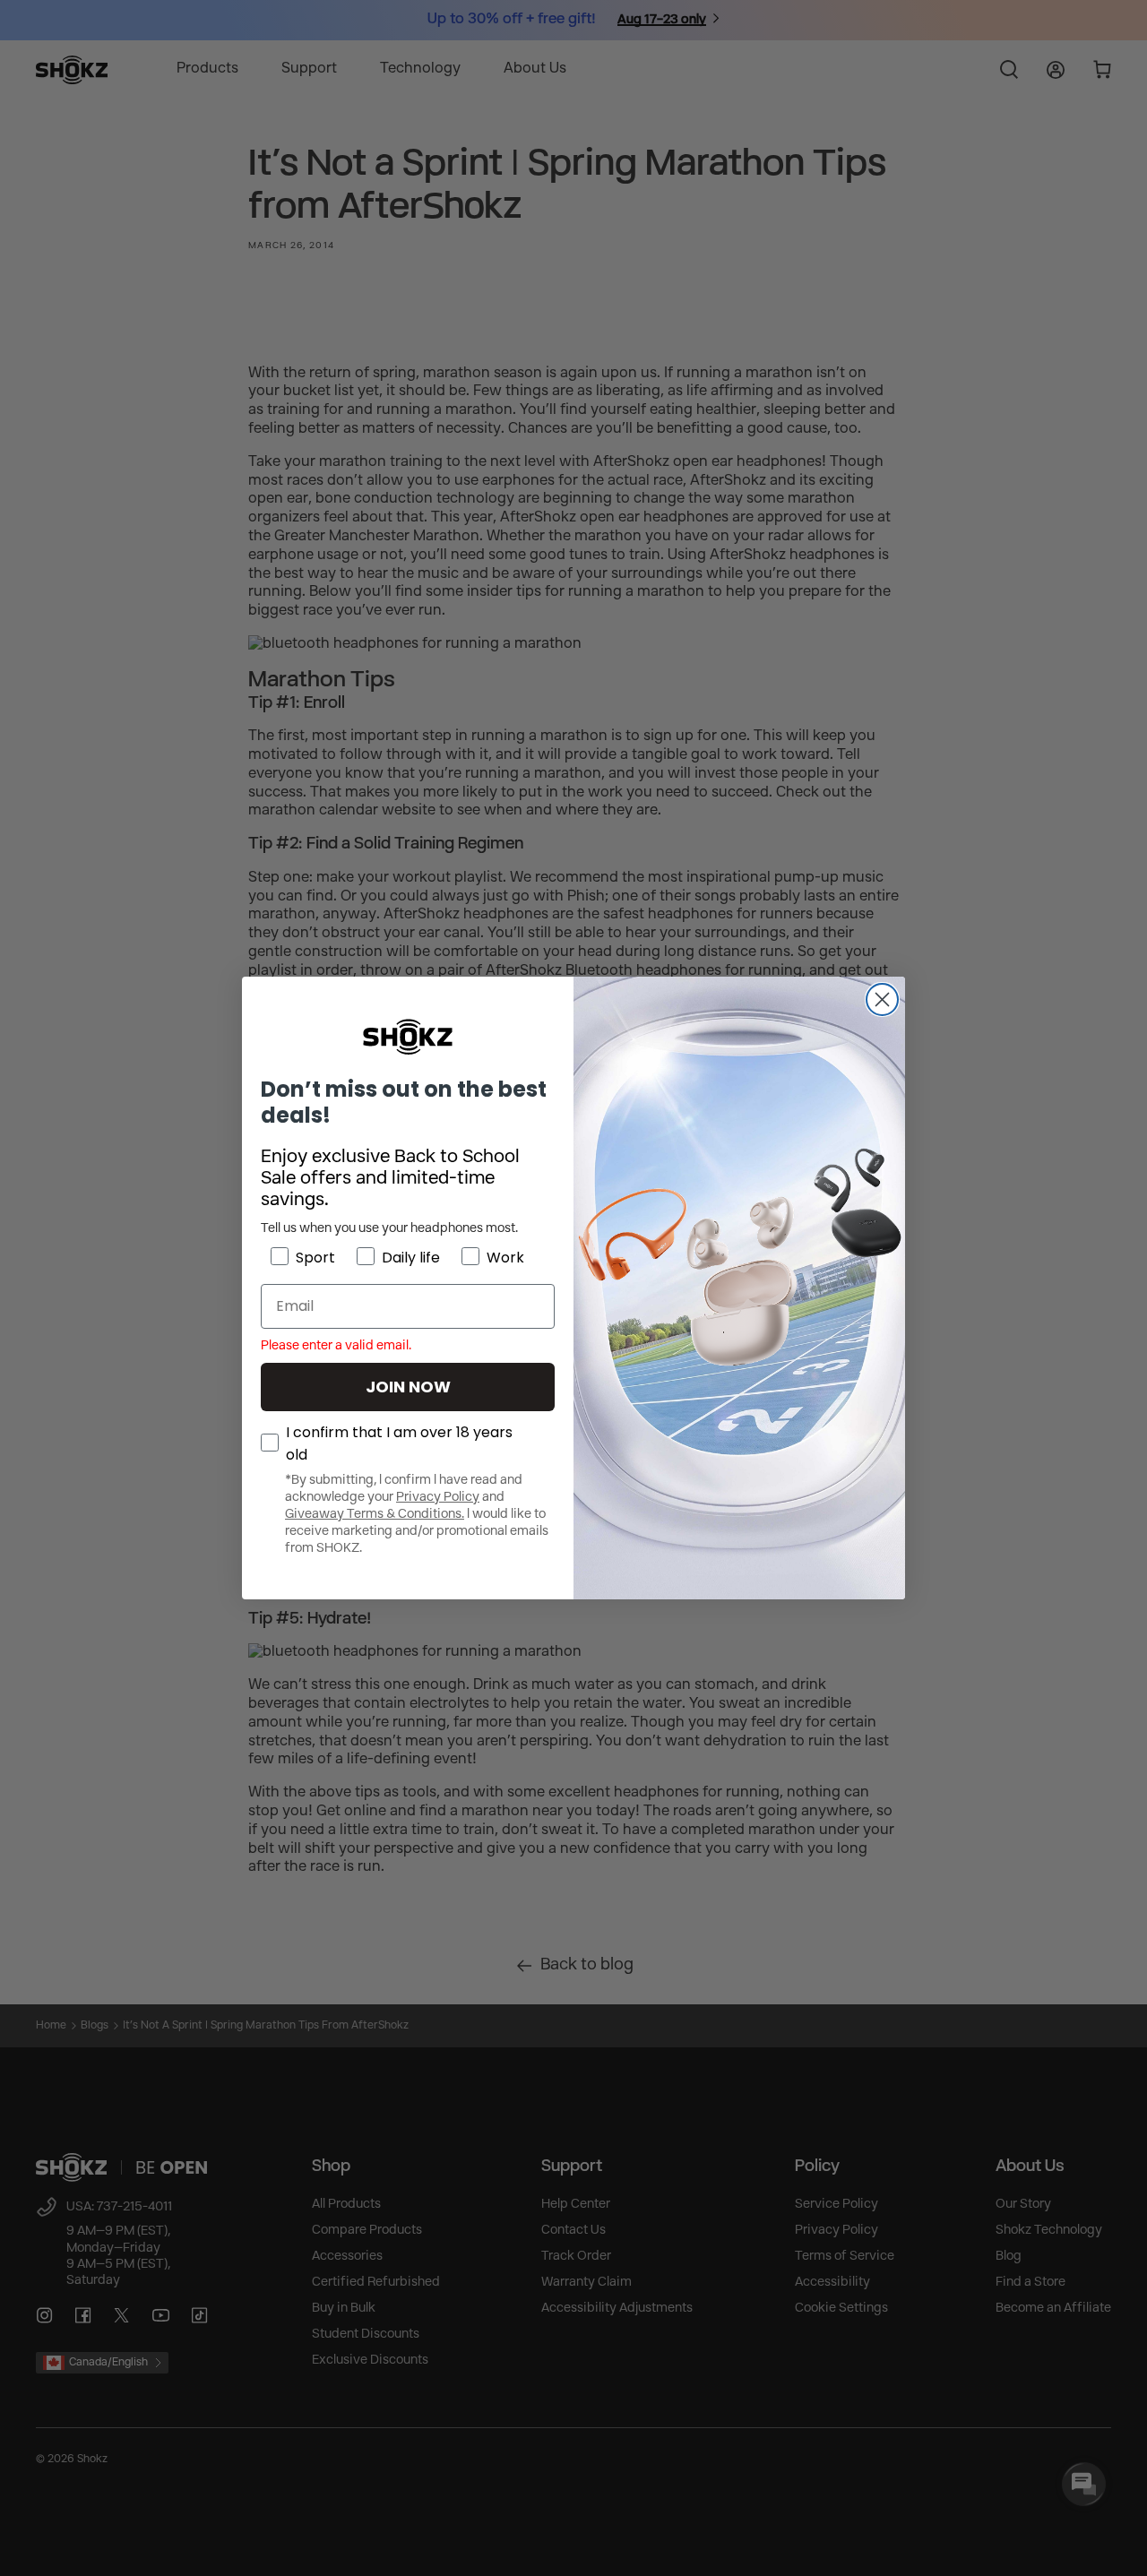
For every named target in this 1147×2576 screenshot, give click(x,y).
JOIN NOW (408, 1387)
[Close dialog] (882, 999)
